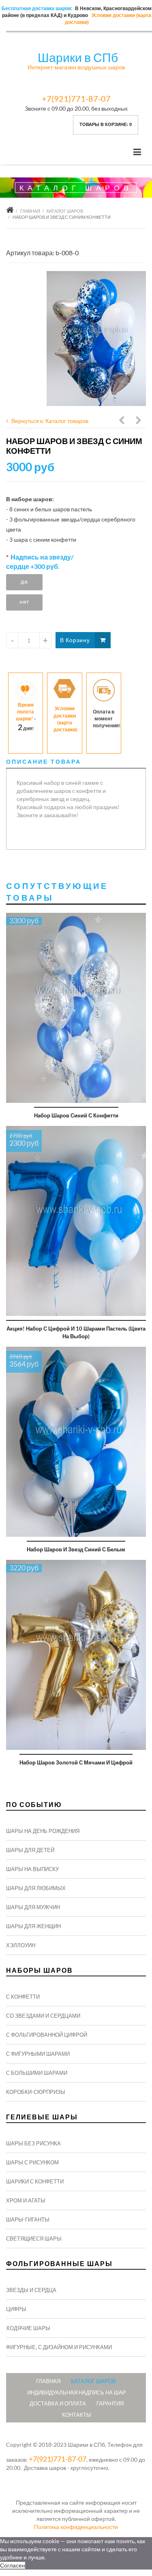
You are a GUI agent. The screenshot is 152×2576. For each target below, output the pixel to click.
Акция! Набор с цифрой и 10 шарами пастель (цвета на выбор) (76, 1332)
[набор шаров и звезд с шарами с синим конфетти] (96, 339)
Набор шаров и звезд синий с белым (76, 1549)
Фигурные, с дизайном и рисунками (59, 2347)
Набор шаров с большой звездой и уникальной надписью (139, 421)
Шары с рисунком (32, 2162)
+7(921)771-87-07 (76, 98)
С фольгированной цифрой (47, 2035)
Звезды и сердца (31, 2290)
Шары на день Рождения (43, 1831)
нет (24, 601)
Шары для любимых (36, 1888)
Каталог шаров (65, 211)
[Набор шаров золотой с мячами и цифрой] (76, 1655)
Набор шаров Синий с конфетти (76, 1115)
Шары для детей (30, 1850)
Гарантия (110, 2403)
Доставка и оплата (58, 2403)
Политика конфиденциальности (76, 2527)
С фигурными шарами (38, 2054)
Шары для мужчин (33, 1907)
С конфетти (23, 1997)
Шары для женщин (33, 1926)
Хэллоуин (21, 1945)
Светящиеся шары (34, 2239)
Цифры (16, 2309)
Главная (30, 211)
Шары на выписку (32, 1869)
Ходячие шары (28, 2328)
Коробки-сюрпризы (36, 2092)
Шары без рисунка (33, 2143)
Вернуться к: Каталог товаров (50, 421)
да (24, 581)
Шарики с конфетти (35, 2181)
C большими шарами (37, 2073)
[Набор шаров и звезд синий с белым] (76, 1442)
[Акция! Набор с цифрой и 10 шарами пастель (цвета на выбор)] (76, 1221)
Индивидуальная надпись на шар (77, 2392)
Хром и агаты (26, 2200)
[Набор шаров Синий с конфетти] (76, 1008)
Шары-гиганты (28, 2219)
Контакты (77, 2415)
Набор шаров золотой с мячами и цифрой (76, 1762)
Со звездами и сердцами (43, 2016)
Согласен (13, 2565)
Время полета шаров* (25, 712)
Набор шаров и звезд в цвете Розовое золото (122, 421)
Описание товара (44, 761)
